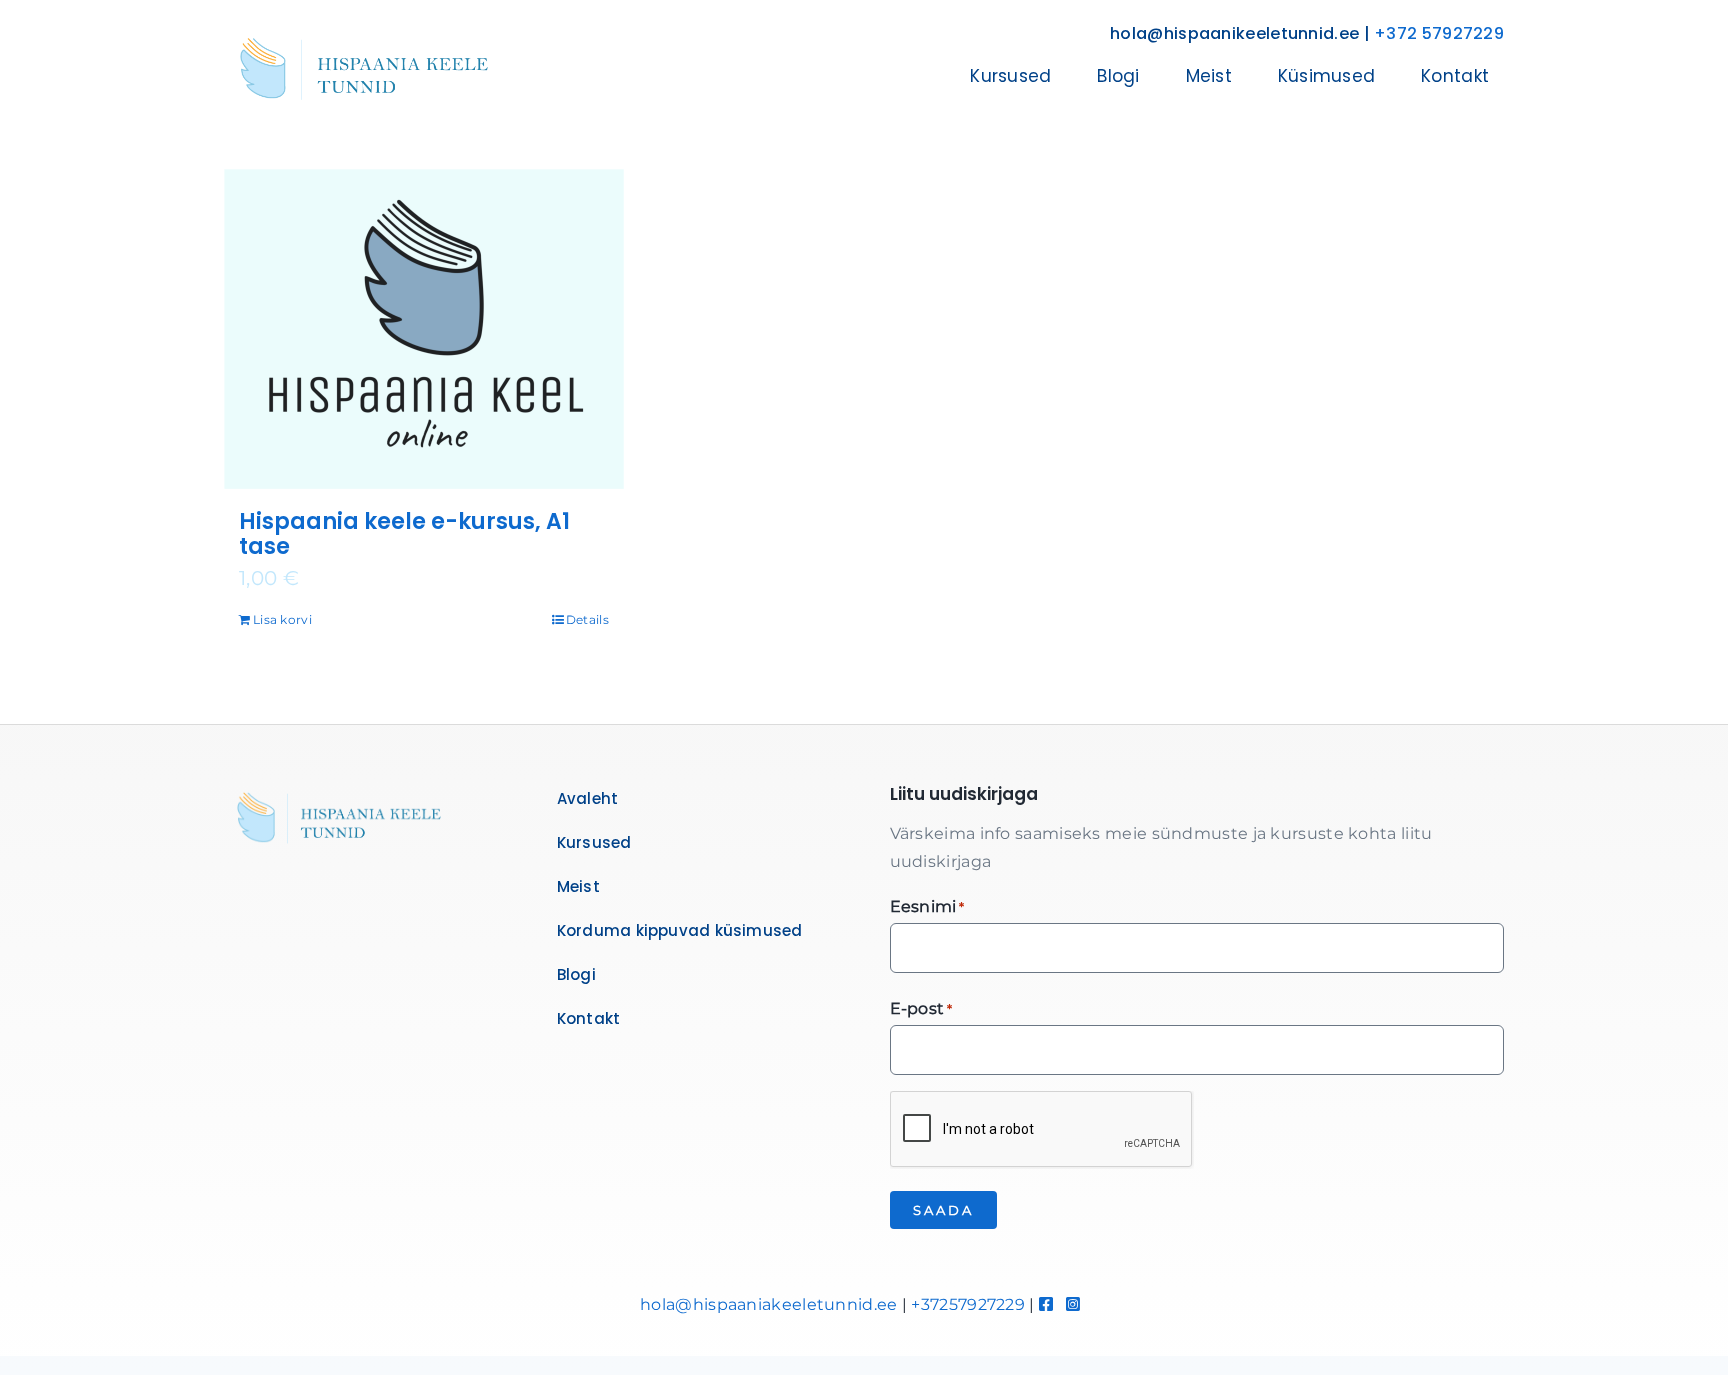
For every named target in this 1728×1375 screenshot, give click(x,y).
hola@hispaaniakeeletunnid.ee (768, 1304)
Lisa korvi (282, 619)
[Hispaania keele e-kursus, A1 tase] (424, 329)
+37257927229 (968, 1304)
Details (587, 619)
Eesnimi (927, 906)
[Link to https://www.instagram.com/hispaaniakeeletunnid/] (1073, 1304)
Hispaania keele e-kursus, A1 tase (404, 534)
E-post (921, 1008)
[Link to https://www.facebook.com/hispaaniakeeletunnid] (1046, 1304)
